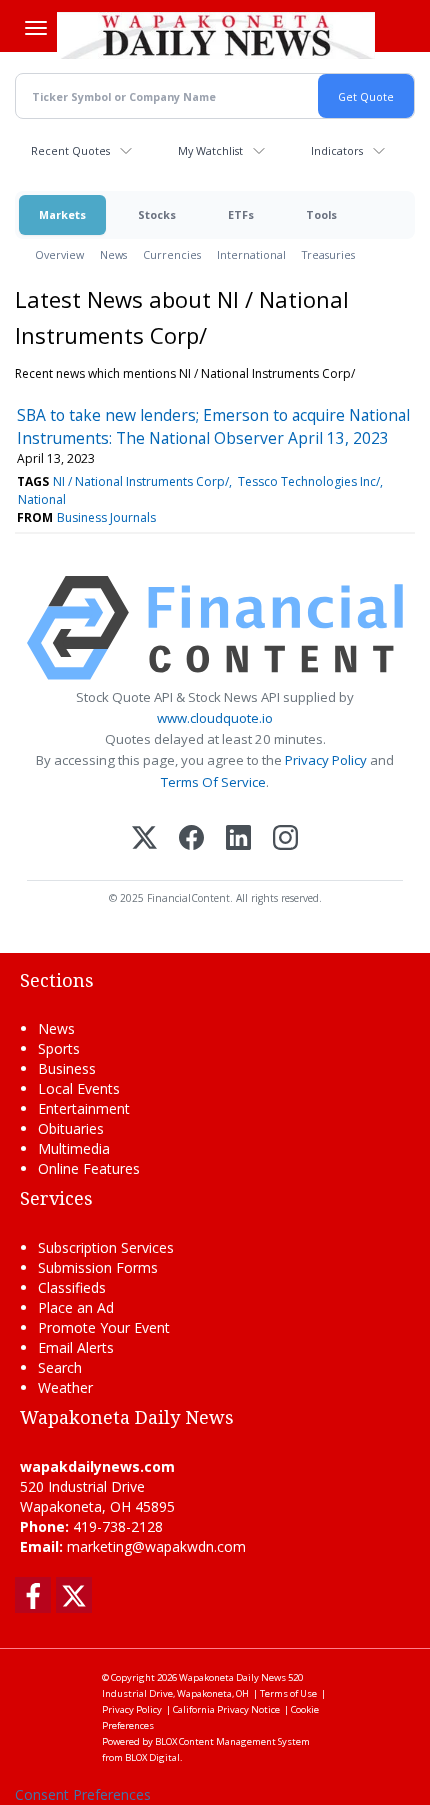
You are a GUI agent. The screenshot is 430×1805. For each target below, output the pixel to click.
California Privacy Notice (226, 1709)
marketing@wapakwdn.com (156, 1546)
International (251, 254)
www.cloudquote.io (215, 718)
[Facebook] (191, 839)
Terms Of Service (213, 782)
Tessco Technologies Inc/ (309, 481)
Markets (62, 214)
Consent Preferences (83, 1794)
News (113, 254)
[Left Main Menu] (36, 28)
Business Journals (106, 517)
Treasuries (328, 254)
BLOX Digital (152, 1757)
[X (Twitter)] (144, 839)
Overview (59, 254)
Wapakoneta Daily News (232, 1677)
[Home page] (216, 35)
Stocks (157, 214)
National (42, 499)
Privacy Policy (326, 760)
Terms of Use (288, 1693)
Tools (321, 214)
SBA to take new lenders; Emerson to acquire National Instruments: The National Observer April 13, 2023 (213, 426)
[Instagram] (285, 839)
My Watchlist (210, 150)
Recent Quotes (70, 150)
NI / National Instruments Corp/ (141, 481)
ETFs (241, 214)
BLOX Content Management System (232, 1741)
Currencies (172, 254)
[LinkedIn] (238, 839)
